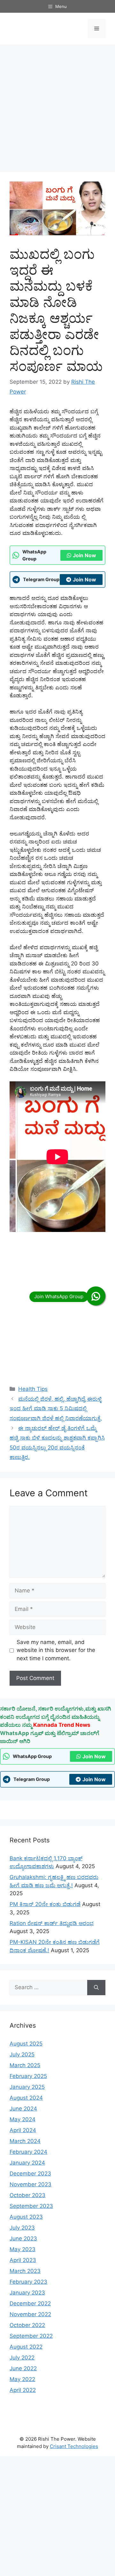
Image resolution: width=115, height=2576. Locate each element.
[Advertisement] (57, 108)
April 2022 (23, 2390)
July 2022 (22, 2358)
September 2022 (31, 2336)
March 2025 (25, 2065)
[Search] (96, 1988)
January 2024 (27, 2163)
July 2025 (22, 2054)
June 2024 (23, 2109)
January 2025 (27, 2087)
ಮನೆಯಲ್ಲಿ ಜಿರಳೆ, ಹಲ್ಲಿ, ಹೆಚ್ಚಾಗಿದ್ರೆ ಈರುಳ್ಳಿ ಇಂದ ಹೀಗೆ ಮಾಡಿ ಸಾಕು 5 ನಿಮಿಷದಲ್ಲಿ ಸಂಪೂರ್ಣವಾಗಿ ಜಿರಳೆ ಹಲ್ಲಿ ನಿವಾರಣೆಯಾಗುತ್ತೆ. (56, 1409)
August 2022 (26, 2347)
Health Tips (33, 1389)
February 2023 (28, 2282)
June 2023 (23, 2238)
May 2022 (22, 2379)
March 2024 (25, 2141)
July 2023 (22, 2228)
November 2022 (30, 2314)
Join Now (84, 555)
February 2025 (28, 2076)
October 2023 (27, 2195)
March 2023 (25, 2271)
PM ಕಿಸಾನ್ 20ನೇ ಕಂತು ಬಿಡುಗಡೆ (45, 1904)
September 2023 (31, 2206)
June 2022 (23, 2368)
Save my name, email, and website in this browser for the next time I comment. (56, 1650)
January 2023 (27, 2293)
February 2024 (28, 2152)
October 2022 (27, 2325)
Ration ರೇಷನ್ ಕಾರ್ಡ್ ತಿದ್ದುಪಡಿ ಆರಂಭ (52, 1923)
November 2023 (31, 2184)
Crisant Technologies (74, 2446)
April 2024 (23, 2130)
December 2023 (30, 2174)
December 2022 (30, 2303)
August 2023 (26, 2217)
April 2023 (23, 2260)
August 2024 (26, 2098)
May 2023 (23, 2249)
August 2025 (26, 2044)
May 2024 (23, 2119)
